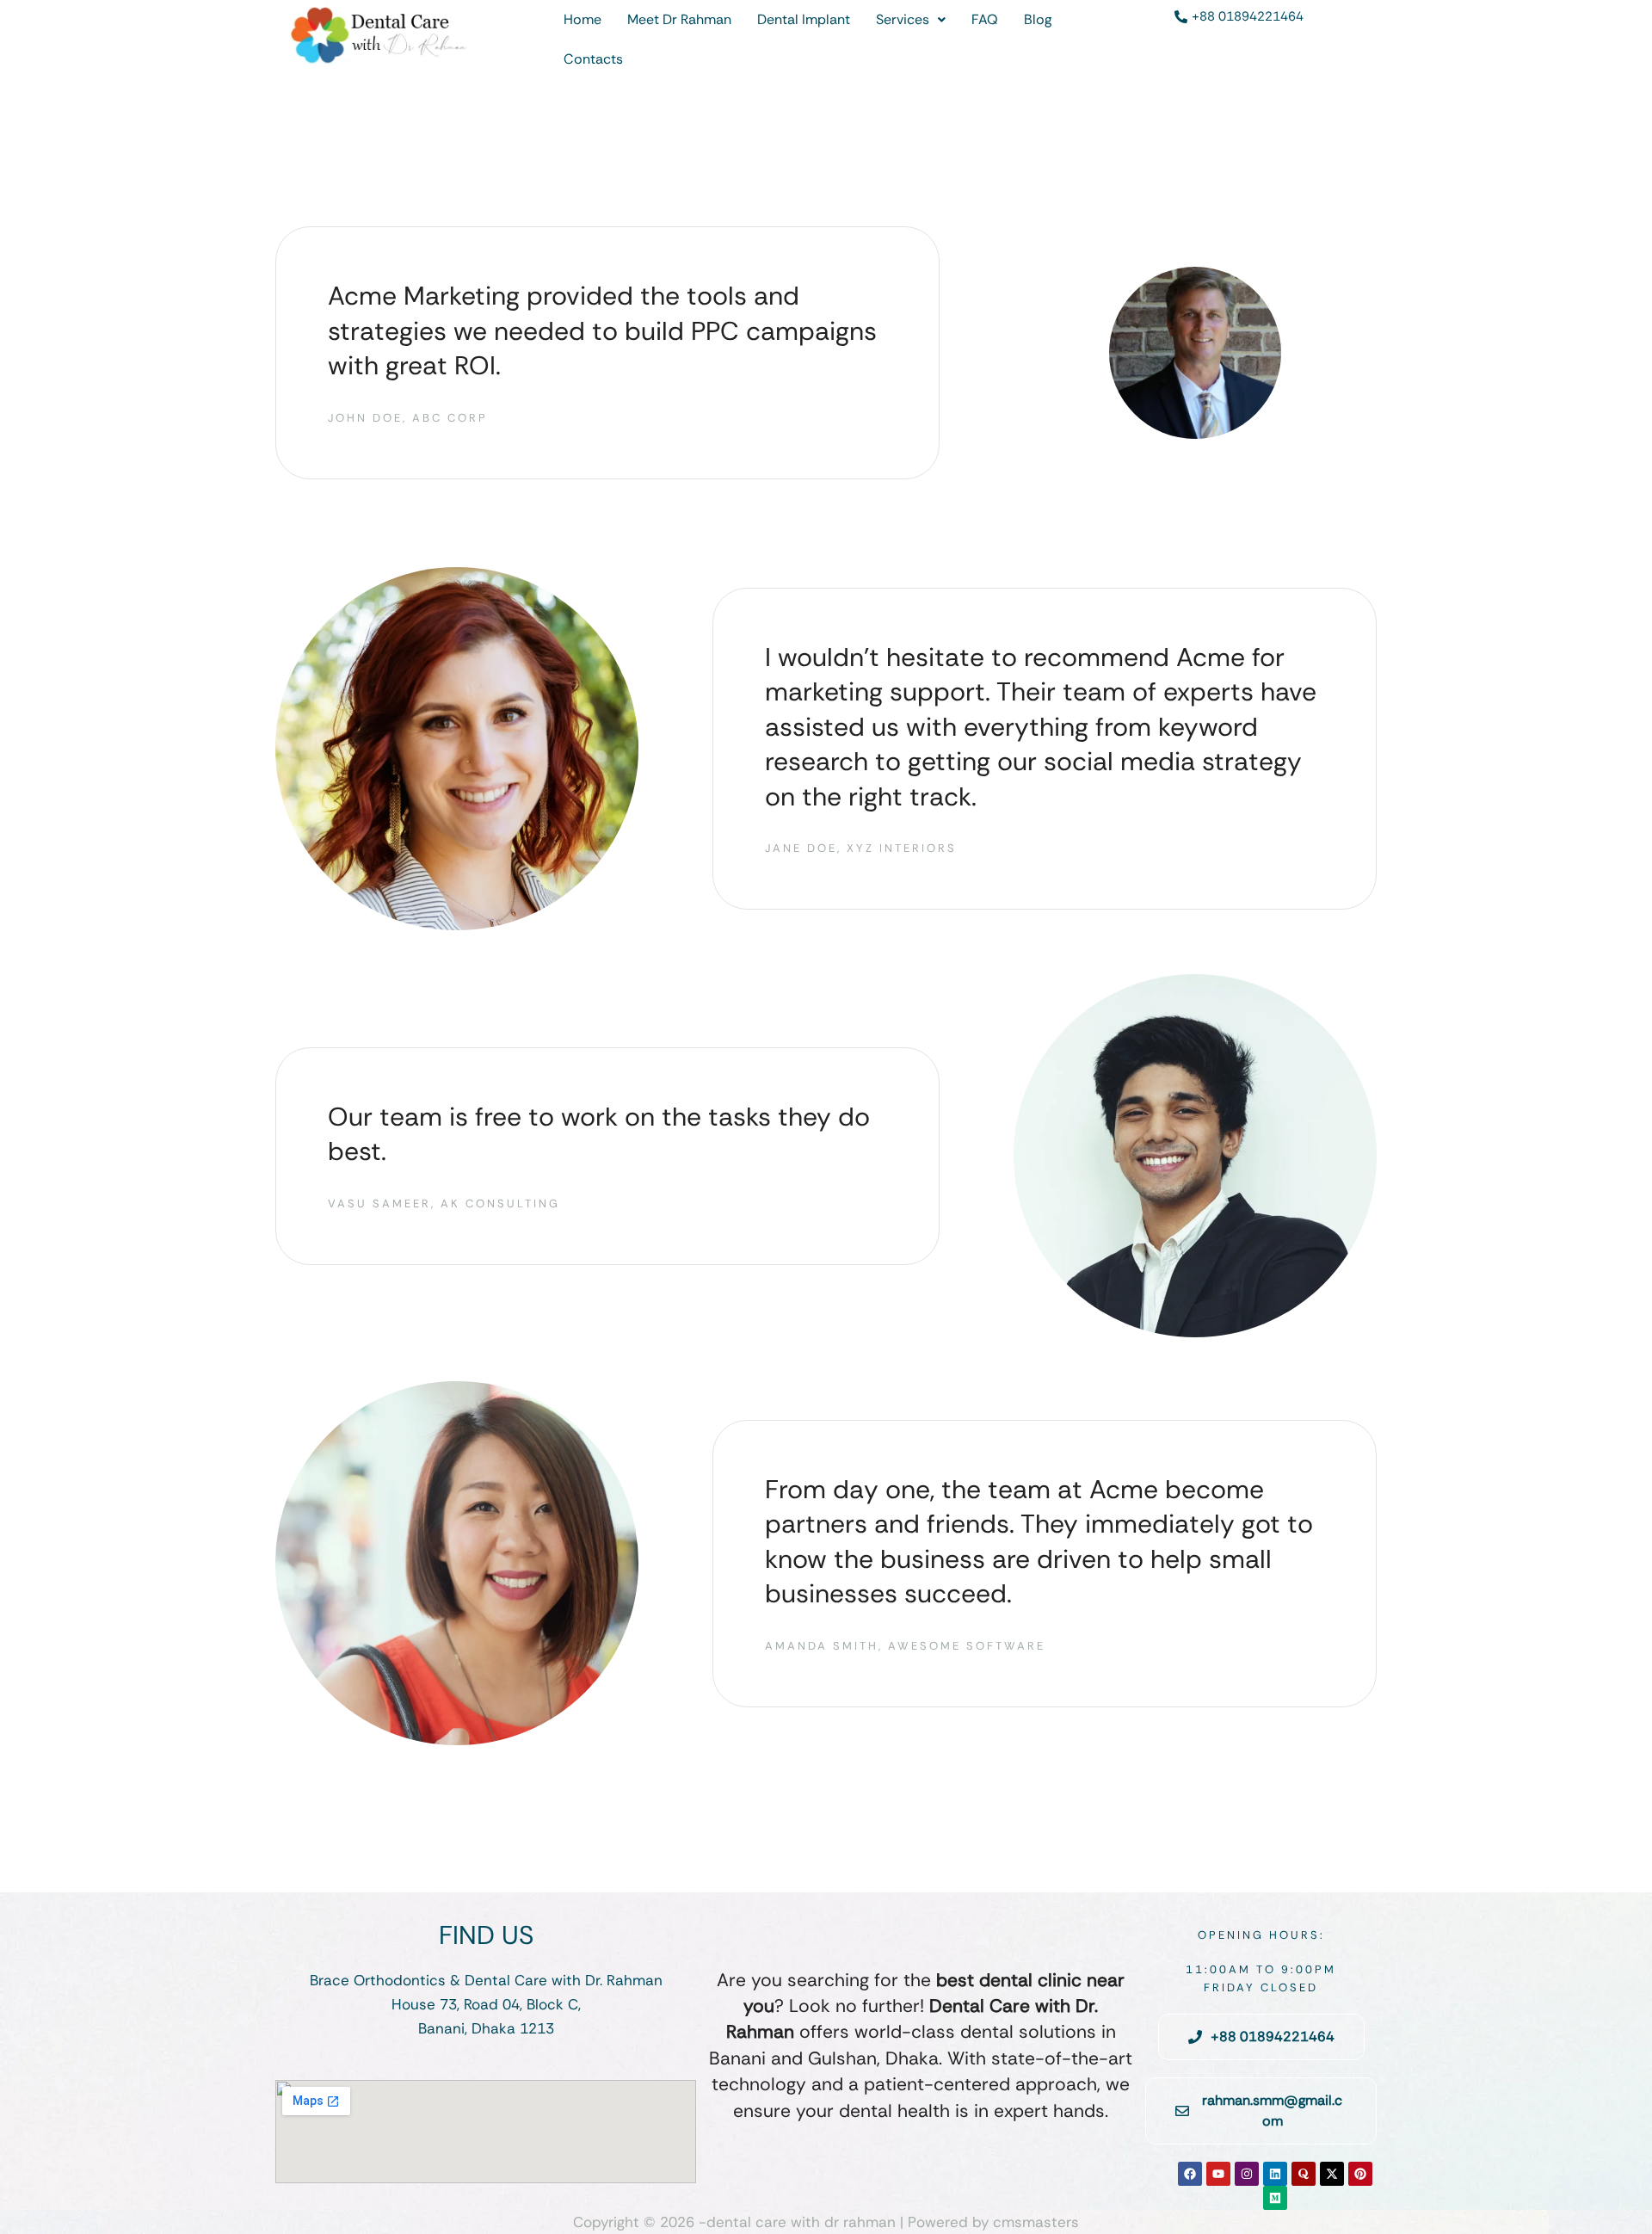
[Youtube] (1218, 2174)
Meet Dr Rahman (679, 19)
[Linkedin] (1275, 2174)
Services (903, 19)
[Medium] (1275, 2198)
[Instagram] (1247, 2174)
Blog (1038, 19)
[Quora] (1304, 2174)
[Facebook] (1190, 2174)
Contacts (593, 59)
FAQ (985, 19)
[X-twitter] (1332, 2174)
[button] (911, 20)
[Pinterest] (1360, 2174)
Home (583, 19)
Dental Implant (804, 19)
